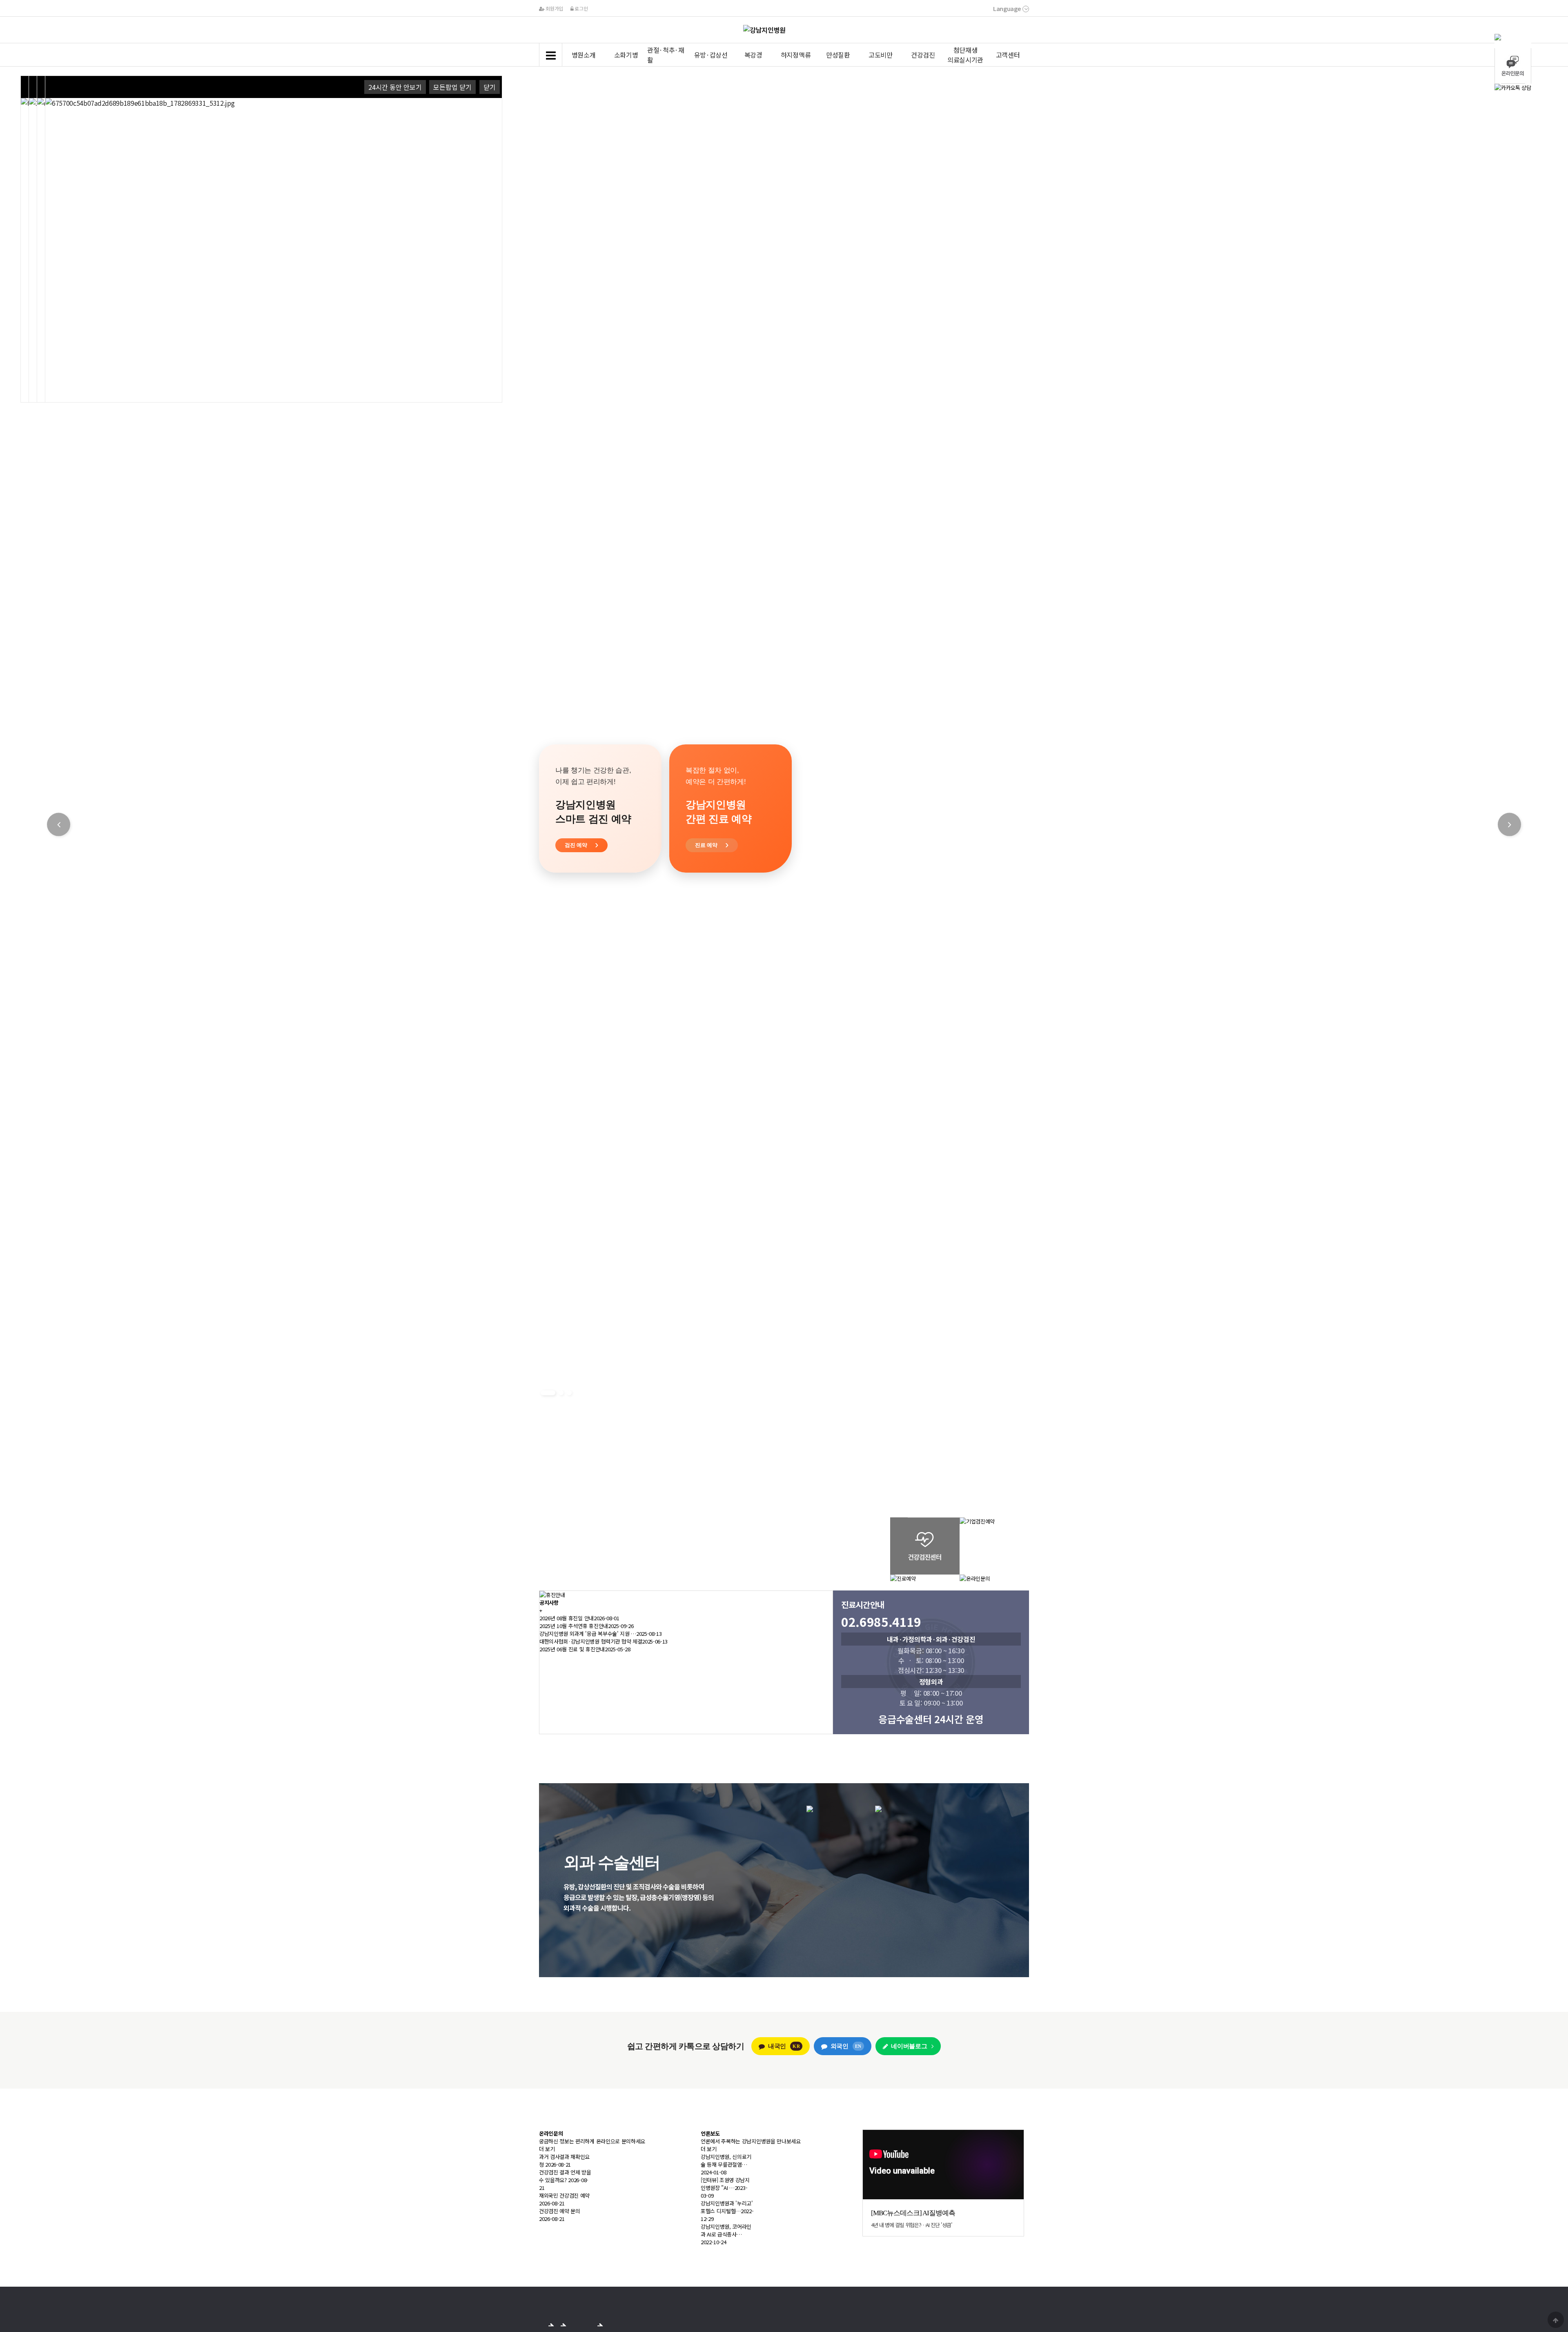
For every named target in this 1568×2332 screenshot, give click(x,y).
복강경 (753, 55)
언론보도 (710, 2133)
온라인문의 (551, 2133)
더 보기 (547, 2149)
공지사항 (549, 1603)
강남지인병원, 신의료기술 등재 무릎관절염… (726, 2160)
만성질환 (838, 55)
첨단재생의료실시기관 (965, 55)
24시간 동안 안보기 (395, 87)
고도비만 (881, 55)
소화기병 (626, 55)
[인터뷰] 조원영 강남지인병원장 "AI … (725, 2184)
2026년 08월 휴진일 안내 (567, 1618)
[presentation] (1513, 37)
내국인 (784, 2046)
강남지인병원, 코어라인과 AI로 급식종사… (726, 2230)
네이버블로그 (909, 2046)
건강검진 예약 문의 (560, 2211)
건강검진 (923, 55)
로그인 (581, 8)
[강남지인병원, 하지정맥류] (878, 1809)
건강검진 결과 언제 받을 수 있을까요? (565, 2176)
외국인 (846, 2046)
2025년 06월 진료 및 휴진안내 (572, 1649)
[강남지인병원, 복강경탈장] (810, 1809)
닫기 (490, 87)
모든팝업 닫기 (452, 87)
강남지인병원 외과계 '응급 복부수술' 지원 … (588, 1634)
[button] (543, 1393)
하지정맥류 (796, 55)
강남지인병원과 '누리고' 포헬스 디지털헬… (727, 2207)
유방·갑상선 (711, 55)
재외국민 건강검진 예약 (564, 2195)
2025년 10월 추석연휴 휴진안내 (574, 1626)
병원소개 (584, 55)
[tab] (1513, 37)
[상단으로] (1556, 2320)
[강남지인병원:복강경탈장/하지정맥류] (875, 1809)
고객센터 (1008, 55)
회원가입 (554, 8)
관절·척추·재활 (666, 55)
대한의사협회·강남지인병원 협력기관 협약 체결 (591, 1641)
